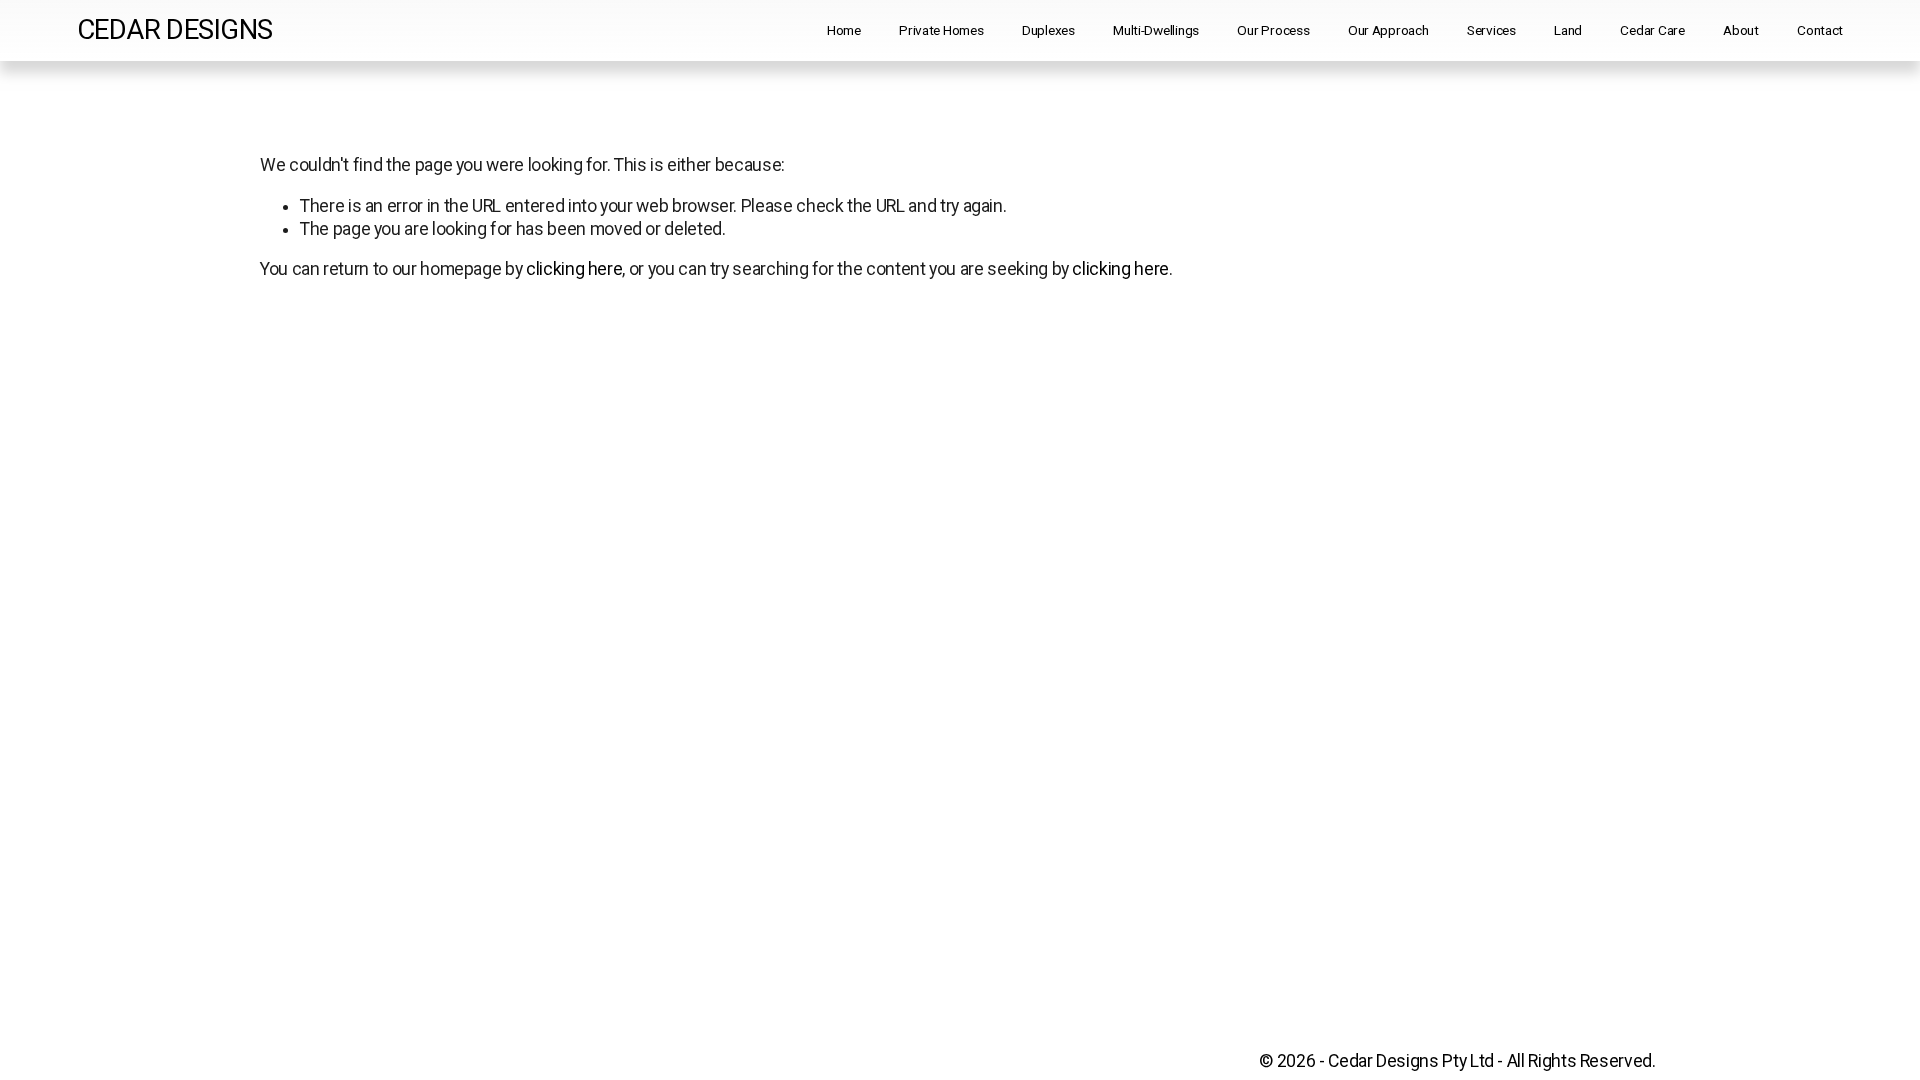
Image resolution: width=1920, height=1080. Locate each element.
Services (1491, 30)
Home (844, 30)
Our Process (1273, 30)
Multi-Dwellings (1156, 30)
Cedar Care (1652, 30)
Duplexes (1048, 30)
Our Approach (1388, 30)
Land (1568, 30)
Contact (1820, 30)
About (1741, 30)
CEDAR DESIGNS (175, 29)
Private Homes (941, 30)
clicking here (574, 269)
